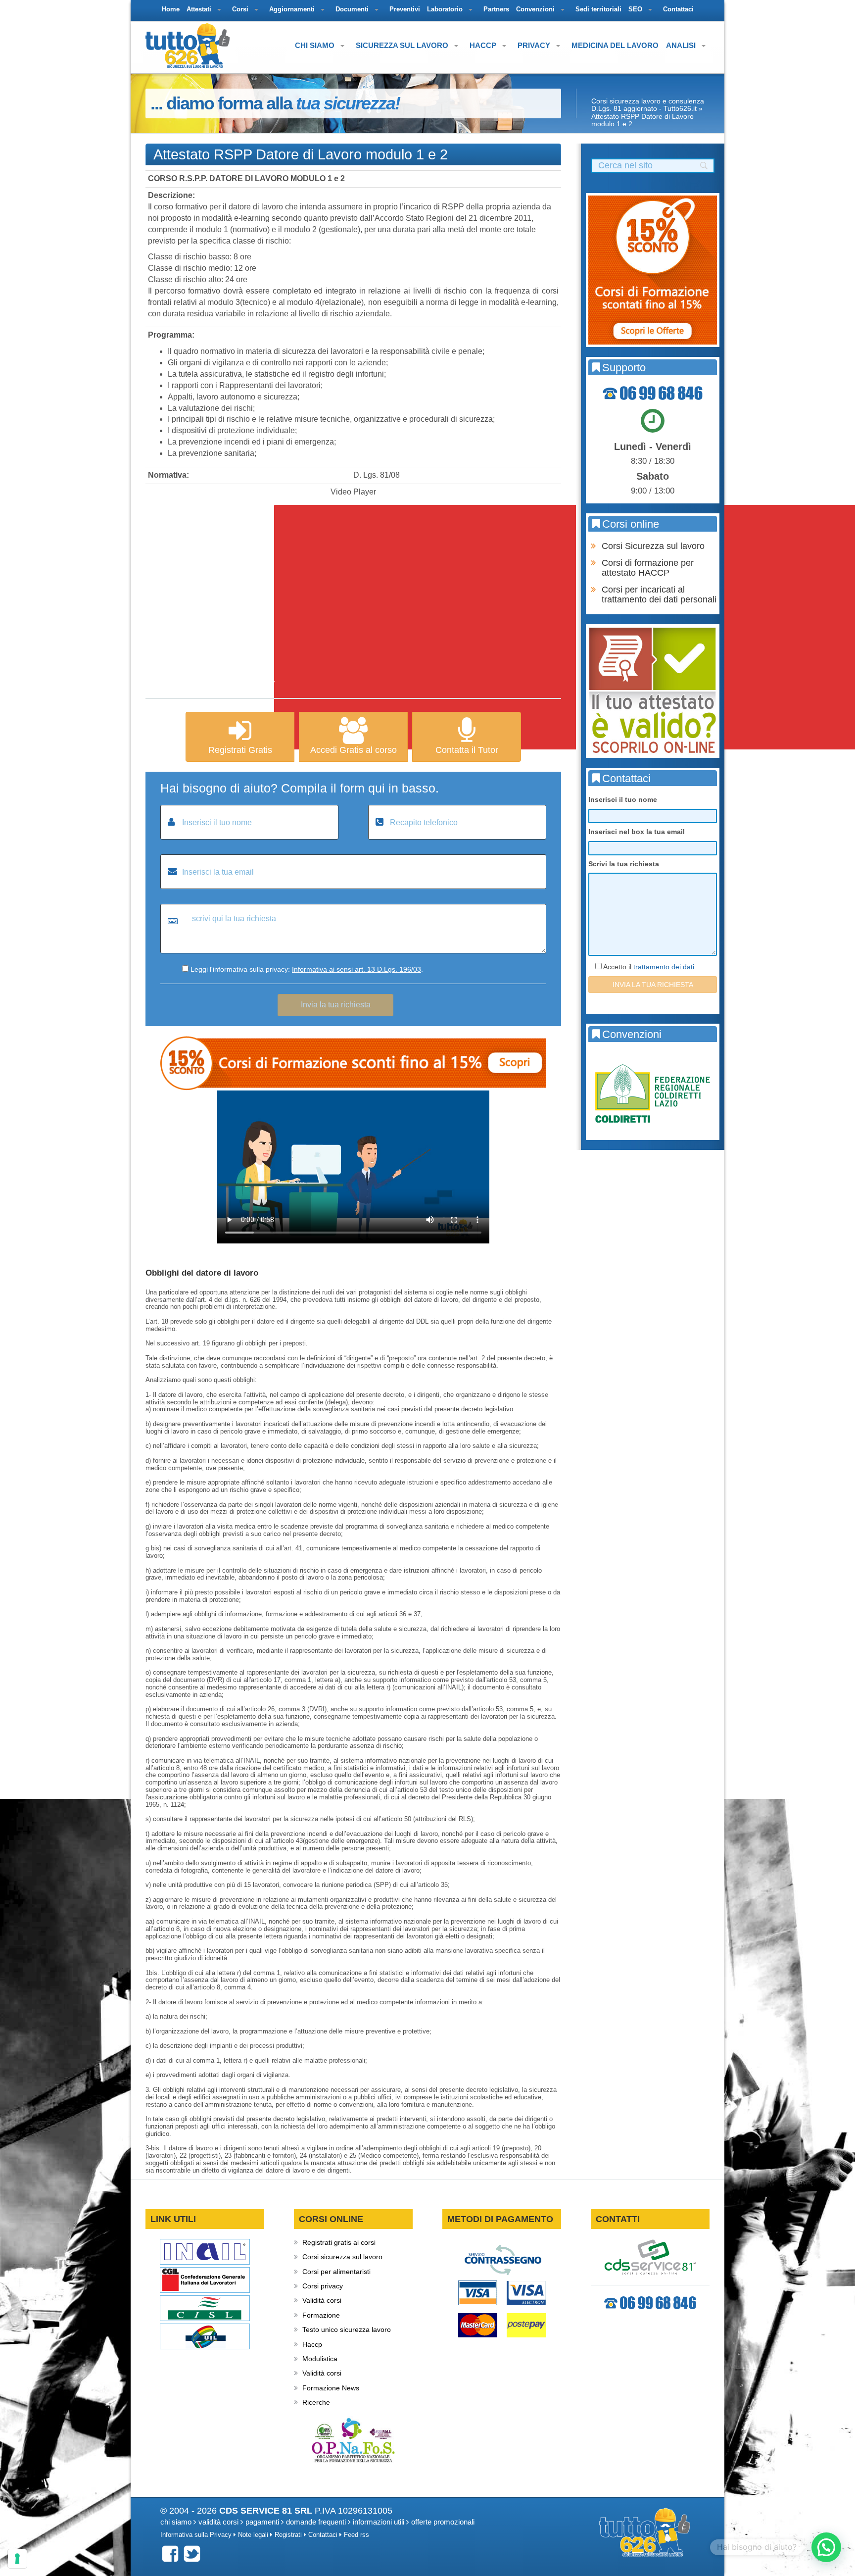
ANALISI (682, 45)
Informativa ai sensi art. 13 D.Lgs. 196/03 (356, 969)
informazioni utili (379, 2522)
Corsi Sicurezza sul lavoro (653, 546)
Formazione (321, 2315)
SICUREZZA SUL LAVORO (403, 45)
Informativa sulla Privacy (196, 2535)
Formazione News (331, 2388)
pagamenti (262, 2522)
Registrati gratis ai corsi (339, 2242)
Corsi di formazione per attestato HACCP (648, 568)
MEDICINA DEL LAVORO (615, 45)
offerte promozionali (443, 2522)
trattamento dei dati (664, 967)
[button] (826, 2547)
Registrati (288, 2535)
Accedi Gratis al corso (354, 750)
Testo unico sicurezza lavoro (347, 2329)
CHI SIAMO (316, 45)
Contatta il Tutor (467, 750)
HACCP (484, 45)
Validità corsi (322, 2300)
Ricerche (316, 2402)
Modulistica (320, 2359)
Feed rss (356, 2535)
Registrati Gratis (240, 750)
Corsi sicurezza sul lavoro (342, 2257)
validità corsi (218, 2522)
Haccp (312, 2344)
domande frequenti (316, 2522)
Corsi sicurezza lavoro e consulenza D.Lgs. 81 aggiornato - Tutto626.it (648, 105)
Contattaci (323, 2535)
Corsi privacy (323, 2286)
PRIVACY (535, 45)
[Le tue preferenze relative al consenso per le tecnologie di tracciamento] (17, 2559)
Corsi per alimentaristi (336, 2272)
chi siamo (176, 2522)
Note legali (253, 2535)
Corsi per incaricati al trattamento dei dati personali (659, 594)
